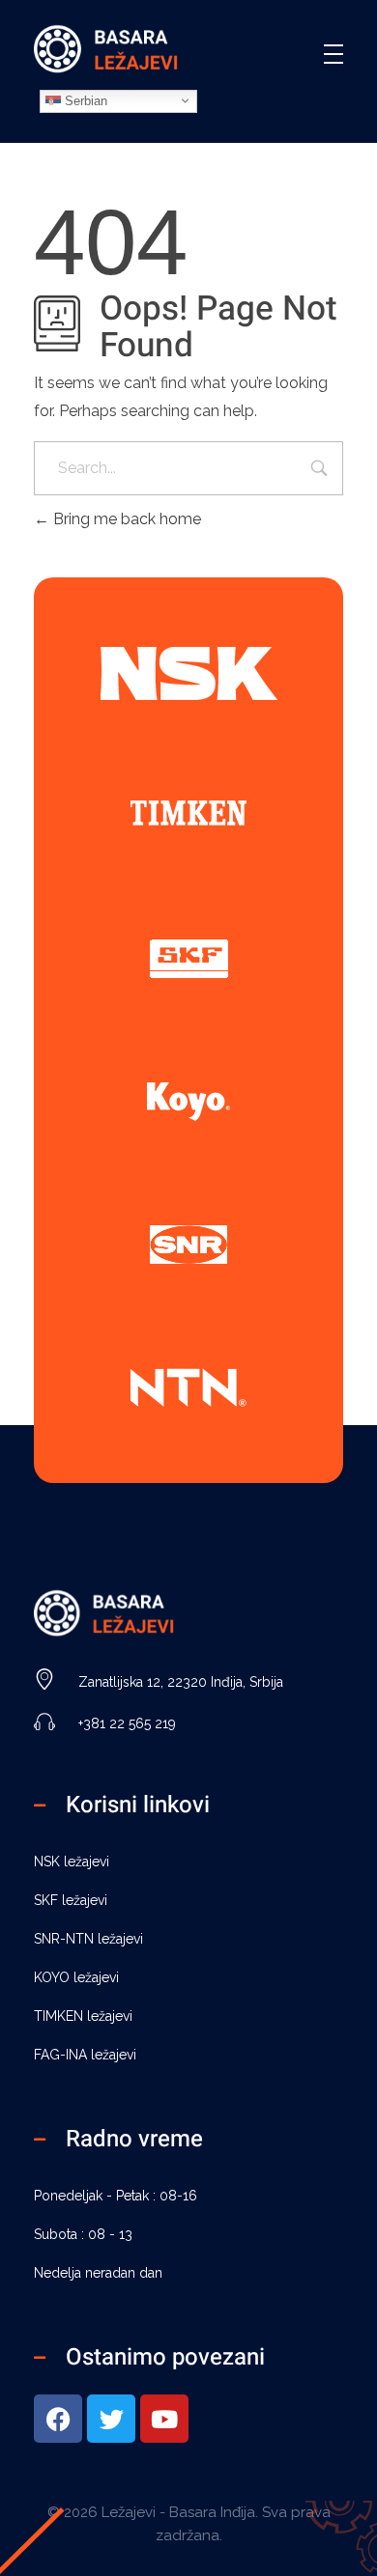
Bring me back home (125, 519)
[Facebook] (58, 2419)
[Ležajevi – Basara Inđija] (106, 51)
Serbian (84, 100)
